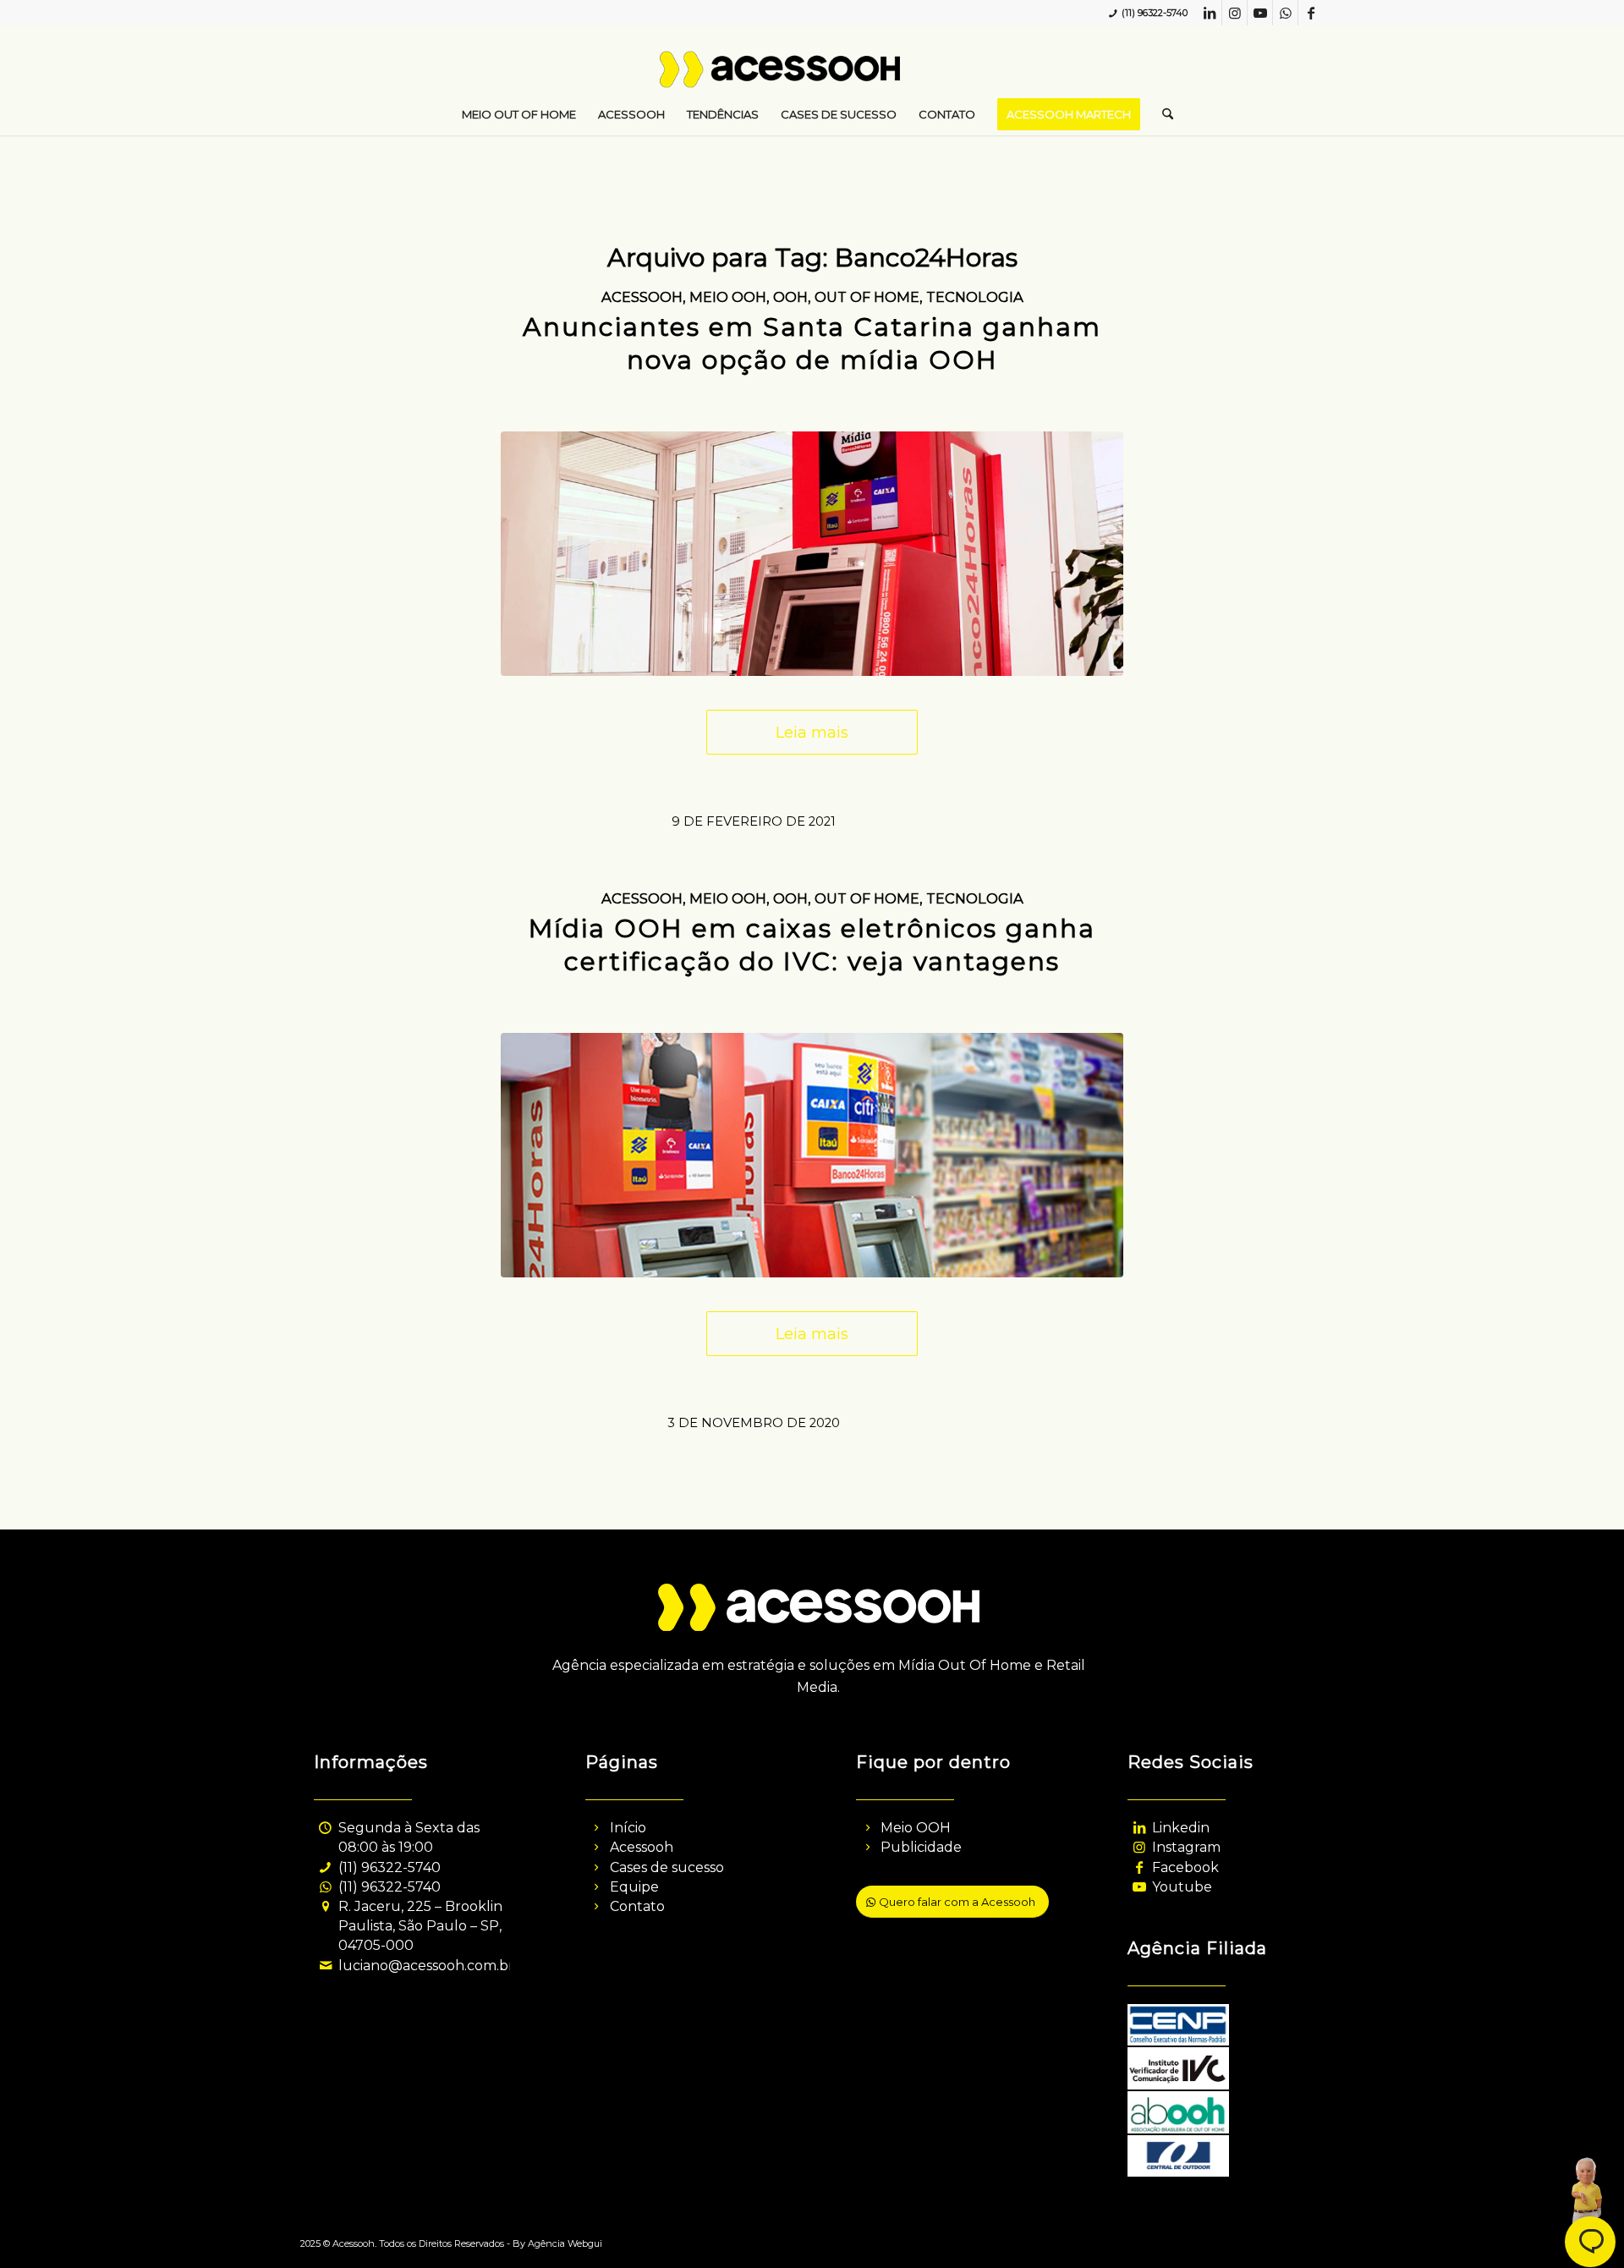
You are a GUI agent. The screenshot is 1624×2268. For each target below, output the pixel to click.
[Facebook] (1139, 1867)
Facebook (1185, 1867)
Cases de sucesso (667, 1867)
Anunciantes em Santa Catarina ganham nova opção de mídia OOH (812, 343)
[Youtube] (1139, 1887)
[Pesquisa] (1162, 114)
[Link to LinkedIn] (1209, 13)
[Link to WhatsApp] (1285, 13)
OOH (790, 297)
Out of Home (867, 297)
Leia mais (812, 732)
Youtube (1182, 1887)
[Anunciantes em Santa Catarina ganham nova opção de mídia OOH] (812, 553)
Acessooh (642, 297)
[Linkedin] (1139, 1828)
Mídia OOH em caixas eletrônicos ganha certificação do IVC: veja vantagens (812, 945)
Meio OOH (728, 297)
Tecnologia (975, 297)
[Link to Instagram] (1234, 13)
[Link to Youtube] (1260, 13)
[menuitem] (519, 114)
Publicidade (921, 1847)
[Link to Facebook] (1311, 13)
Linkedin (1181, 1828)
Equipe (634, 1887)
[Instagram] (1139, 1847)
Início (628, 1828)
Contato (637, 1906)
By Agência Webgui (557, 2243)
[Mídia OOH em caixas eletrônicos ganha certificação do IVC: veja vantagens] (812, 1155)
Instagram (1186, 1847)
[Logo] (812, 76)
